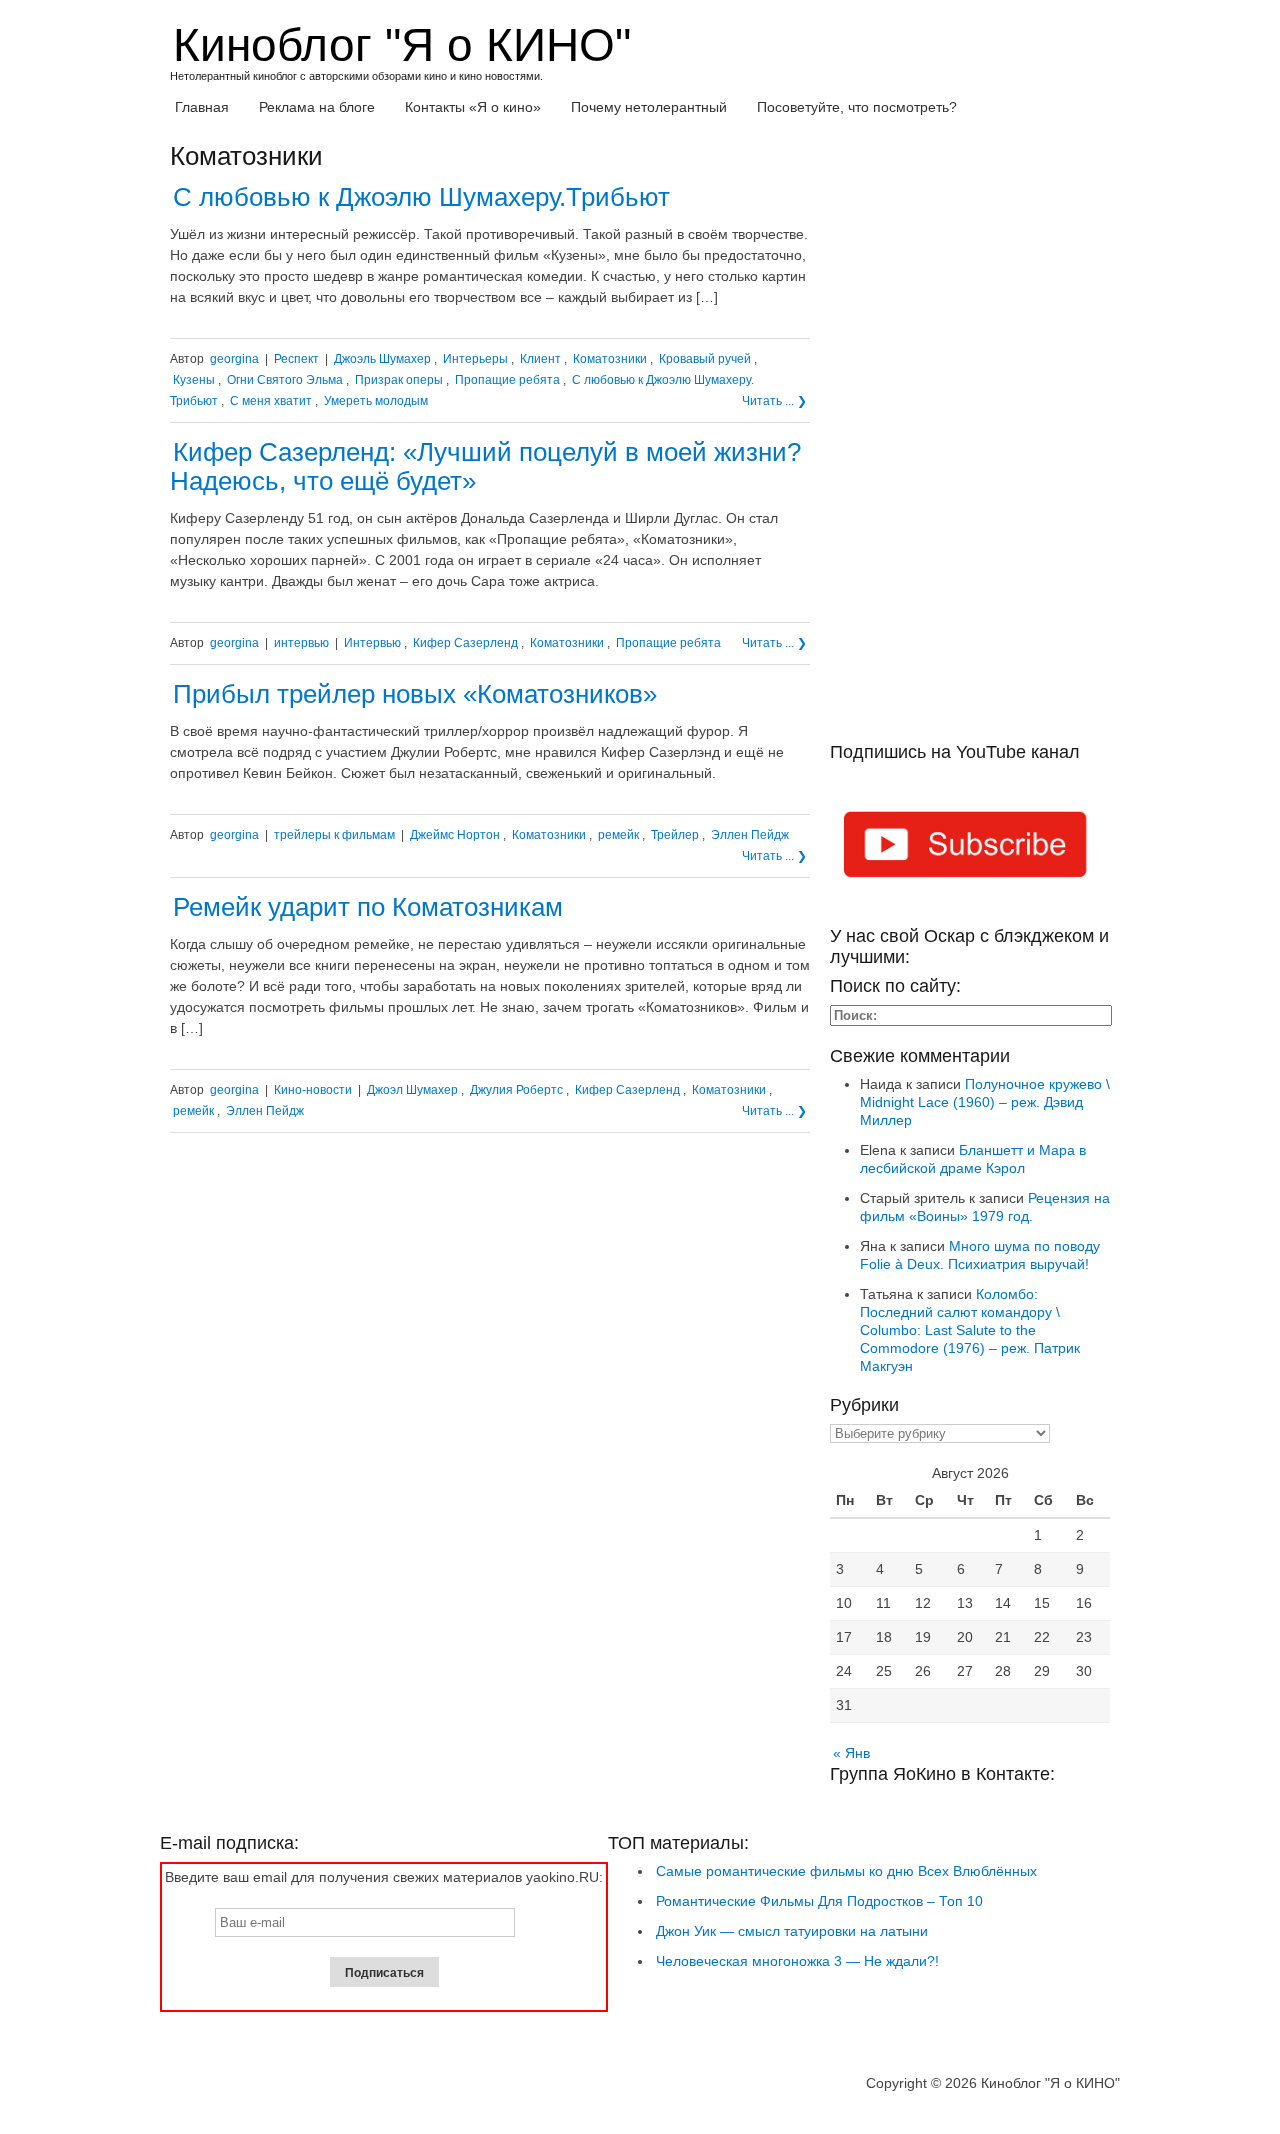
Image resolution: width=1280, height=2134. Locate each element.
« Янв (851, 1753)
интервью (301, 643)
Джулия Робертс (516, 1090)
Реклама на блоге (317, 107)
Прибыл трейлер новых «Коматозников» (415, 694)
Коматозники (610, 359)
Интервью (372, 643)
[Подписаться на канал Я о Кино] (970, 848)
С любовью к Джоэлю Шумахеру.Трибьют (421, 197)
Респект (296, 359)
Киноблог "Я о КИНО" (402, 45)
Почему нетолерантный (649, 107)
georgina (234, 359)
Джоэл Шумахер (412, 1090)
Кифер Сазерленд (465, 643)
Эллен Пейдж (750, 835)
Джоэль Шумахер (382, 359)
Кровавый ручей (705, 359)
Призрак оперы (399, 380)
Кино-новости (313, 1090)
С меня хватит (271, 401)
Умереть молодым (376, 401)
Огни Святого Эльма (285, 380)
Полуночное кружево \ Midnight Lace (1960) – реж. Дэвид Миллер (985, 1102)
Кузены (194, 380)
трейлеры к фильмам (334, 835)
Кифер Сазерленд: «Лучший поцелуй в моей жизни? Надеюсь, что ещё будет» (485, 466)
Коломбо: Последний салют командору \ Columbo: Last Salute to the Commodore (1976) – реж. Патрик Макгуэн (970, 1330)
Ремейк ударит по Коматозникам (368, 907)
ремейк (618, 835)
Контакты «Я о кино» (473, 107)
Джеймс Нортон (455, 835)
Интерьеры (475, 359)
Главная (202, 107)
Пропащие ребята (507, 380)
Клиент (540, 359)
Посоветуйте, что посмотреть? (857, 107)
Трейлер (675, 835)
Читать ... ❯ (774, 401)
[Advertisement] (970, 442)
